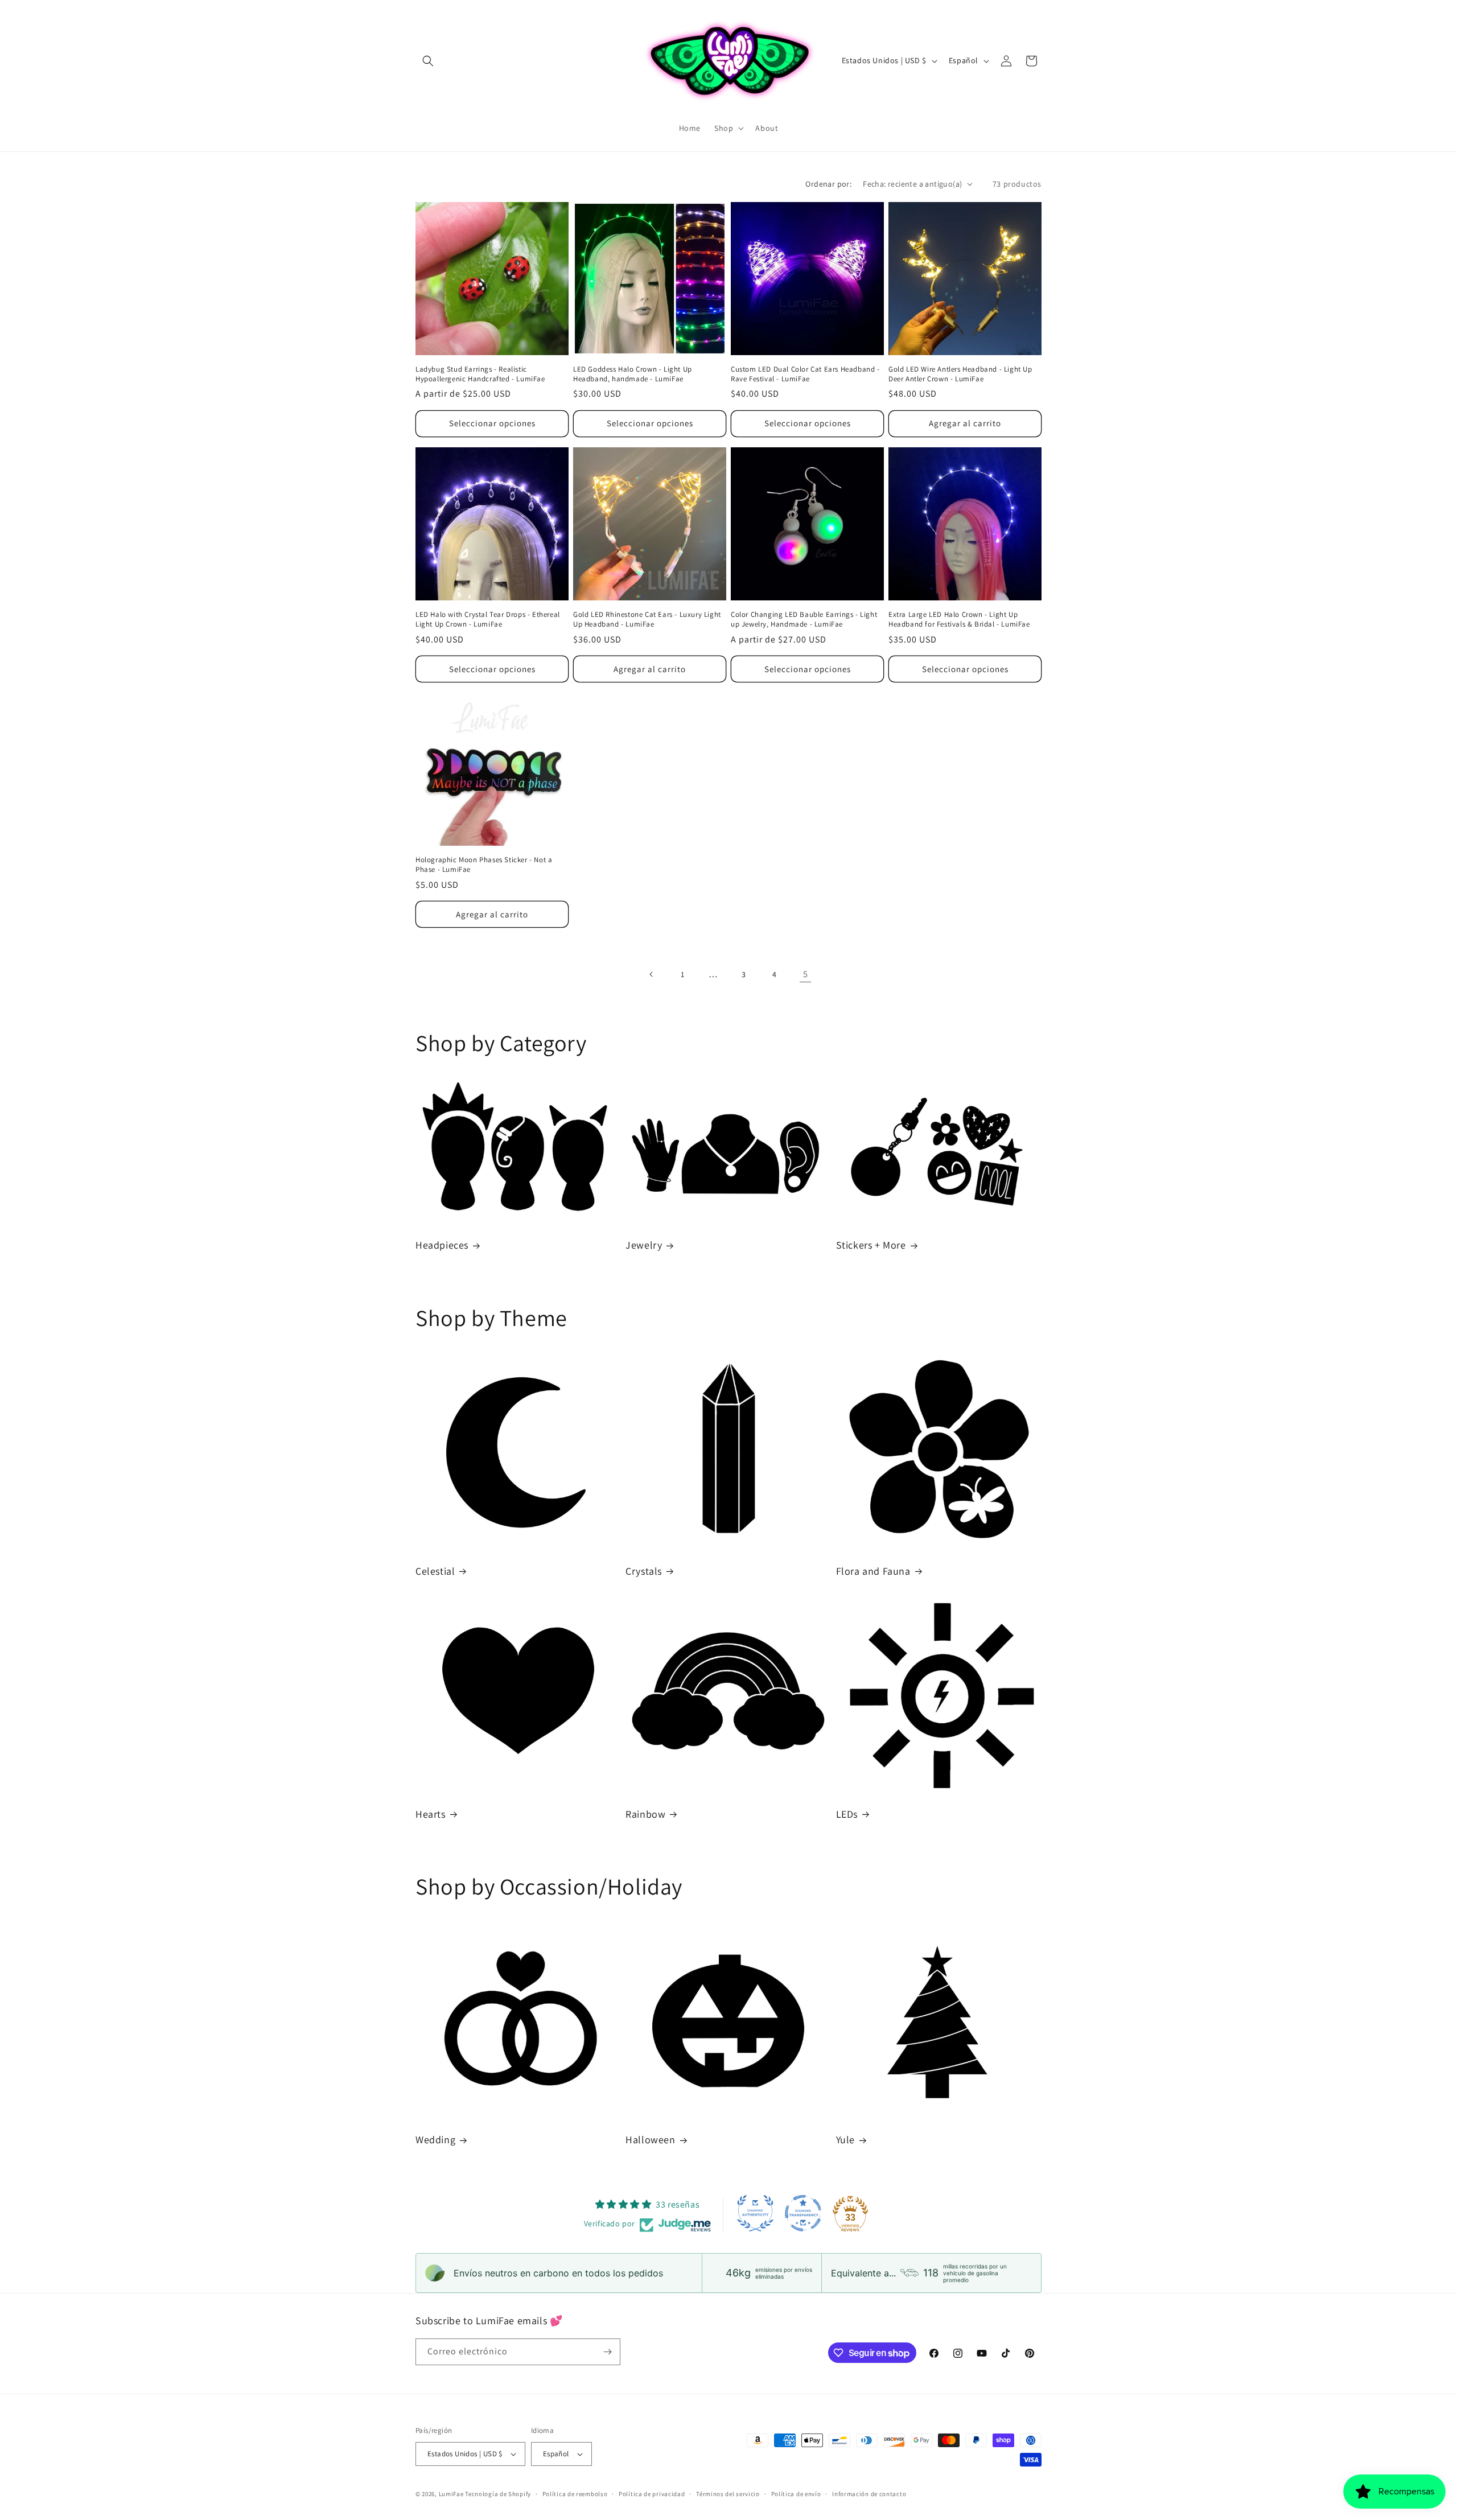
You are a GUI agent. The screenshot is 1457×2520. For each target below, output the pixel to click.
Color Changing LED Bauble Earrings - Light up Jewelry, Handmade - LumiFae (804, 619)
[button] (428, 61)
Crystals (644, 1571)
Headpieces (442, 1245)
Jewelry (644, 1245)
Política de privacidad (652, 2494)
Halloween (650, 2140)
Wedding (435, 2140)
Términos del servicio (728, 2494)
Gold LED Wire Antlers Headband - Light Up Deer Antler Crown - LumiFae (960, 374)
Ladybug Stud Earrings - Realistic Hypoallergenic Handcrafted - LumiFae (480, 374)
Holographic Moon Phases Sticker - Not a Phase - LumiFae (484, 865)
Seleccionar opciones (492, 423)
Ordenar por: (828, 184)
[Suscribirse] (607, 2352)
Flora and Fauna (873, 1571)
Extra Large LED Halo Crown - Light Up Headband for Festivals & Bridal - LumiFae (959, 619)
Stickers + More (871, 1245)
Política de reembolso (575, 2494)
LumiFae (451, 2494)
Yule (845, 2140)
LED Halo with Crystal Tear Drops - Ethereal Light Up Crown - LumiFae (488, 619)
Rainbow (645, 1814)
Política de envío (796, 2494)
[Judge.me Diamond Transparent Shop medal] (803, 2213)
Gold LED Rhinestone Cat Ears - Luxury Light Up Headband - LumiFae (647, 619)
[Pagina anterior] (652, 974)
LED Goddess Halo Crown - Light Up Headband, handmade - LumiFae (633, 374)
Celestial (435, 1571)
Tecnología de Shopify (498, 2494)
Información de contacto (869, 2494)
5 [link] (806, 974)
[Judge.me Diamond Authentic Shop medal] (755, 2213)
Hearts (431, 1814)
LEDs (847, 1814)
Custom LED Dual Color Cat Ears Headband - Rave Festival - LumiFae (805, 374)
